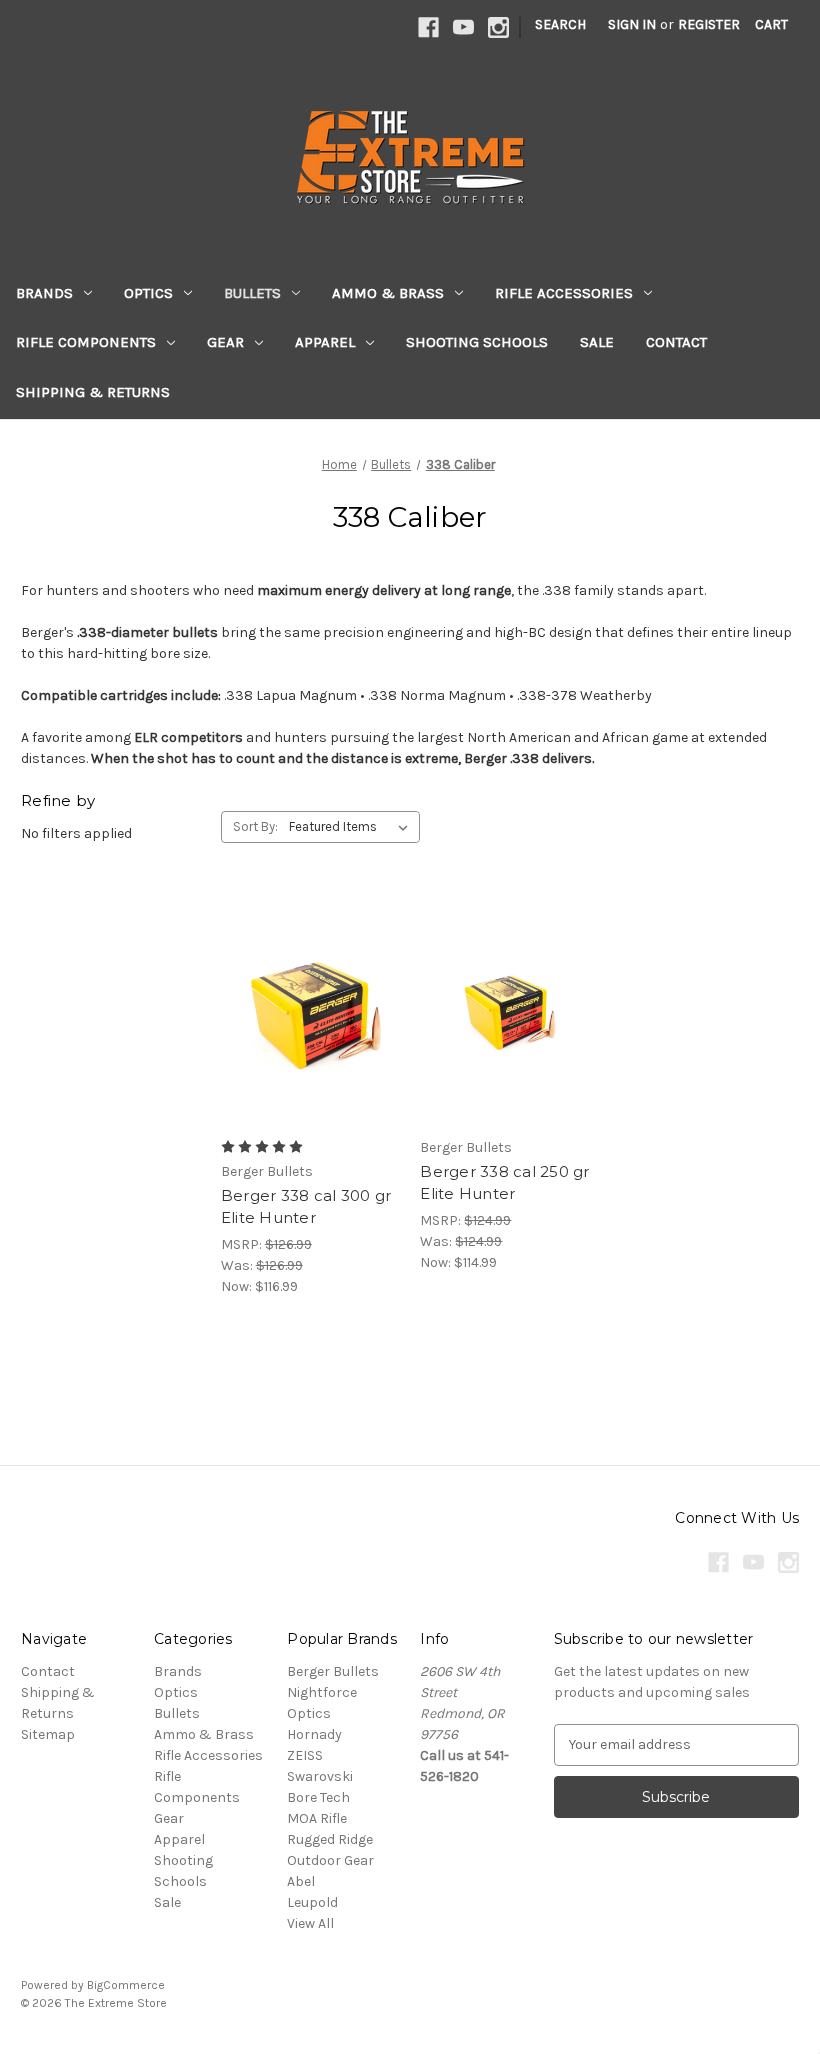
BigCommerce (126, 1985)
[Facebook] (428, 27)
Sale (597, 342)
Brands (44, 293)
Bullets (252, 293)
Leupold (312, 1902)
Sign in (632, 24)
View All (310, 1923)
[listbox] (352, 827)
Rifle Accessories (564, 293)
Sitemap (48, 1734)
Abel (301, 1881)
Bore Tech (318, 1797)
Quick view (307, 973)
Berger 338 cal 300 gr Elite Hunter (306, 1207)
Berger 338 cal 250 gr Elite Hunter (504, 1183)
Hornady (314, 1734)
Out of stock (510, 1044)
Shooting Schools (477, 342)
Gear (225, 342)
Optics (148, 293)
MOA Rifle (317, 1818)
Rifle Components (86, 342)
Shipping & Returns (93, 392)
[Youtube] (463, 27)
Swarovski (320, 1776)
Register (709, 24)
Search (560, 24)
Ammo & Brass (388, 293)
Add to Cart (310, 1044)
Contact (676, 342)
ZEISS (305, 1755)
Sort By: (255, 826)
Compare (304, 1009)
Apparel (325, 342)
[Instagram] (498, 27)
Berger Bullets (333, 1671)
